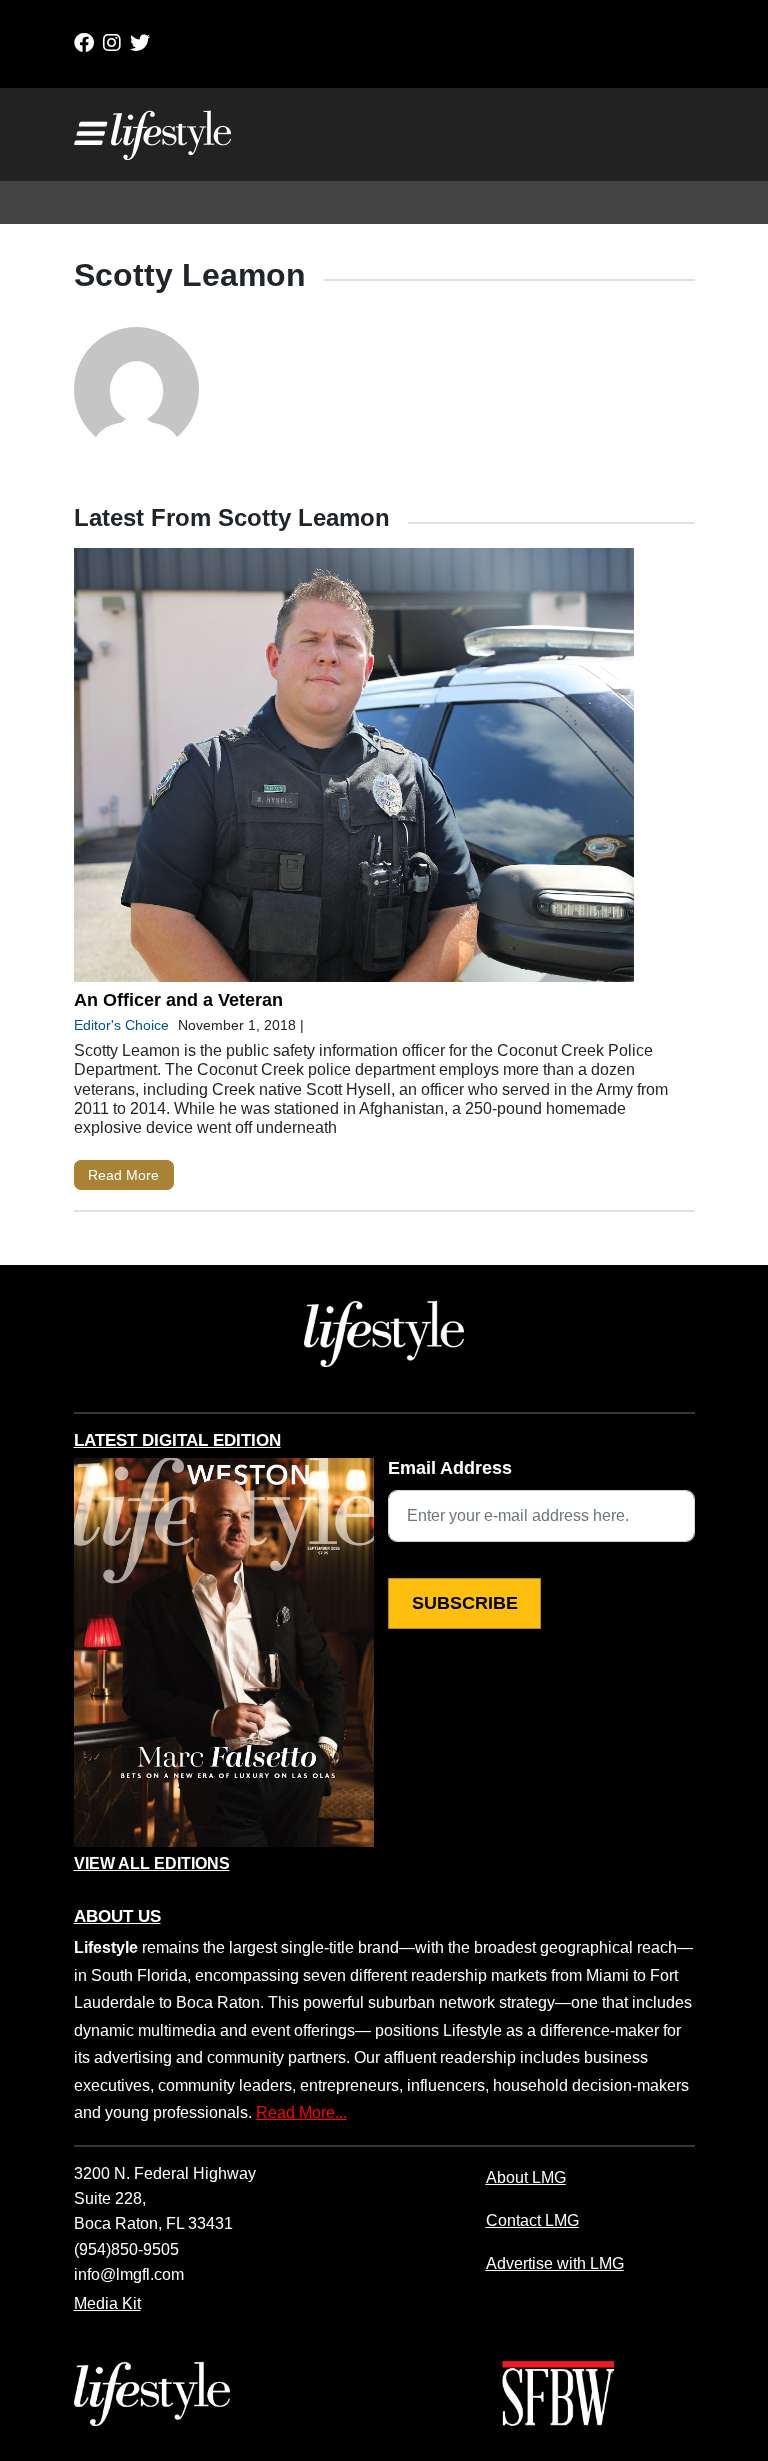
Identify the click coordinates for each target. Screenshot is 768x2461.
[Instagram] (112, 43)
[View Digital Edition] (224, 1653)
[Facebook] (84, 43)
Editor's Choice (121, 1025)
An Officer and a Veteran (178, 1000)
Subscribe (465, 1603)
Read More (123, 1175)
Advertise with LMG (555, 2263)
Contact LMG (532, 2220)
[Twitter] (140, 43)
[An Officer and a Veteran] (354, 769)
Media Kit (107, 2303)
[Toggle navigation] (88, 134)
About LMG (526, 2177)
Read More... (301, 2112)
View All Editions (152, 1864)
